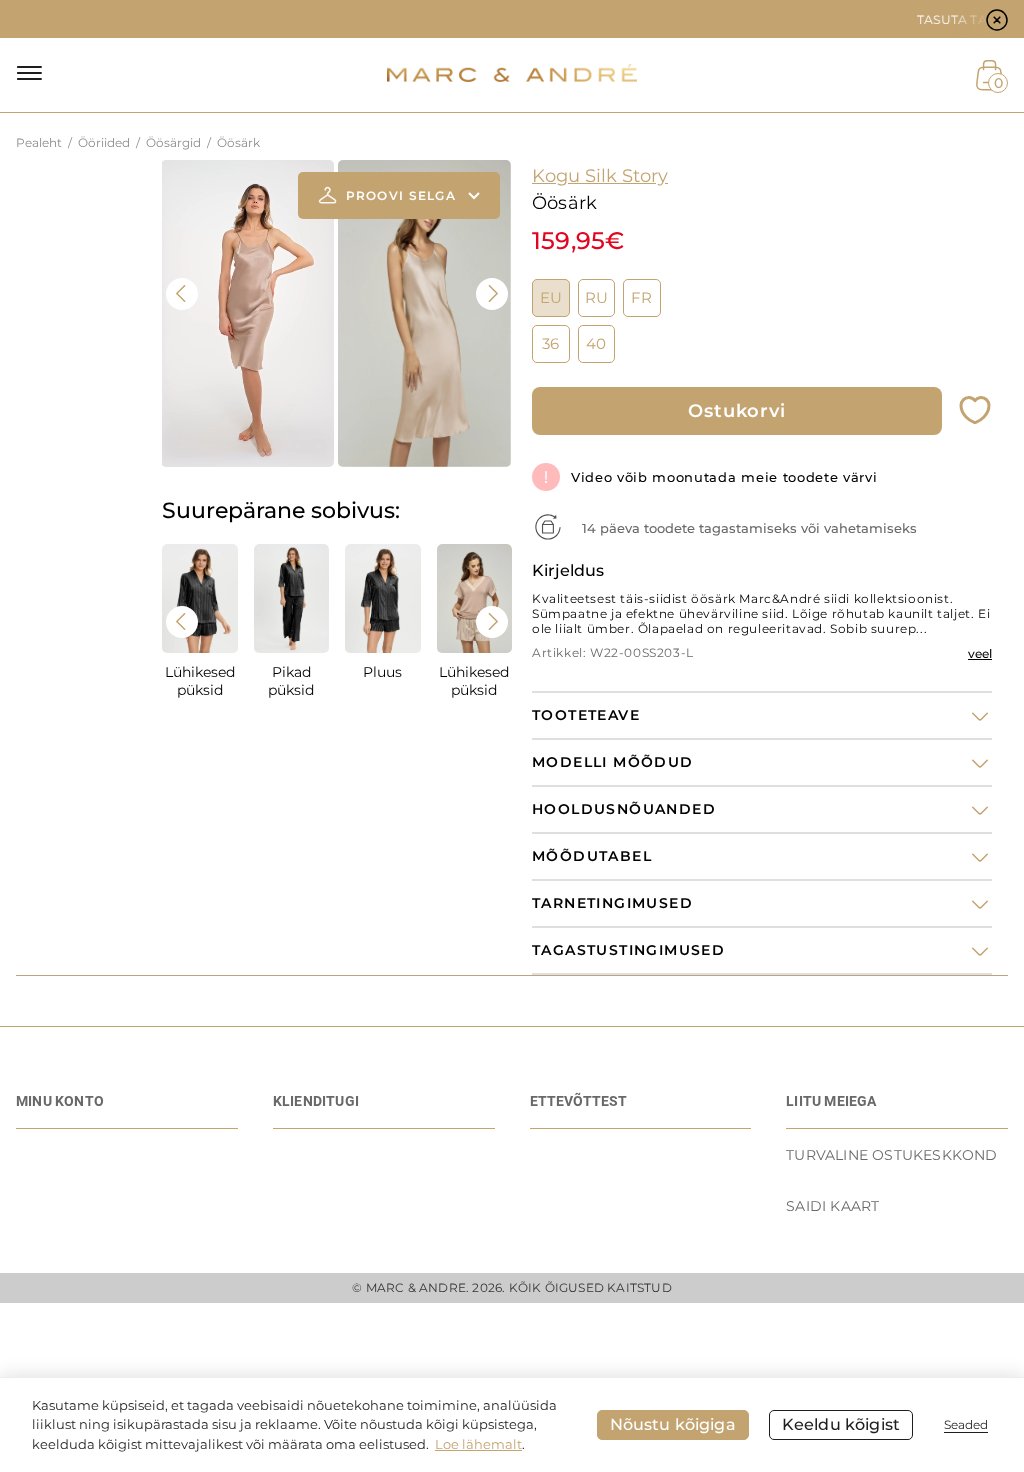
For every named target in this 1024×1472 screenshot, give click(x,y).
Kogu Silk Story (600, 176)
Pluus (382, 672)
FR (641, 298)
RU (596, 298)
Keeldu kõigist (841, 1424)
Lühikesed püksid (200, 681)
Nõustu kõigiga (673, 1424)
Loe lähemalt (478, 1444)
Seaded (966, 1424)
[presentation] (182, 294)
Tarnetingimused (612, 903)
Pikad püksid (291, 681)
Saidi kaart (832, 1206)
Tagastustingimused (628, 950)
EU (551, 298)
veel (980, 653)
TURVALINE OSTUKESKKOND (891, 1155)
